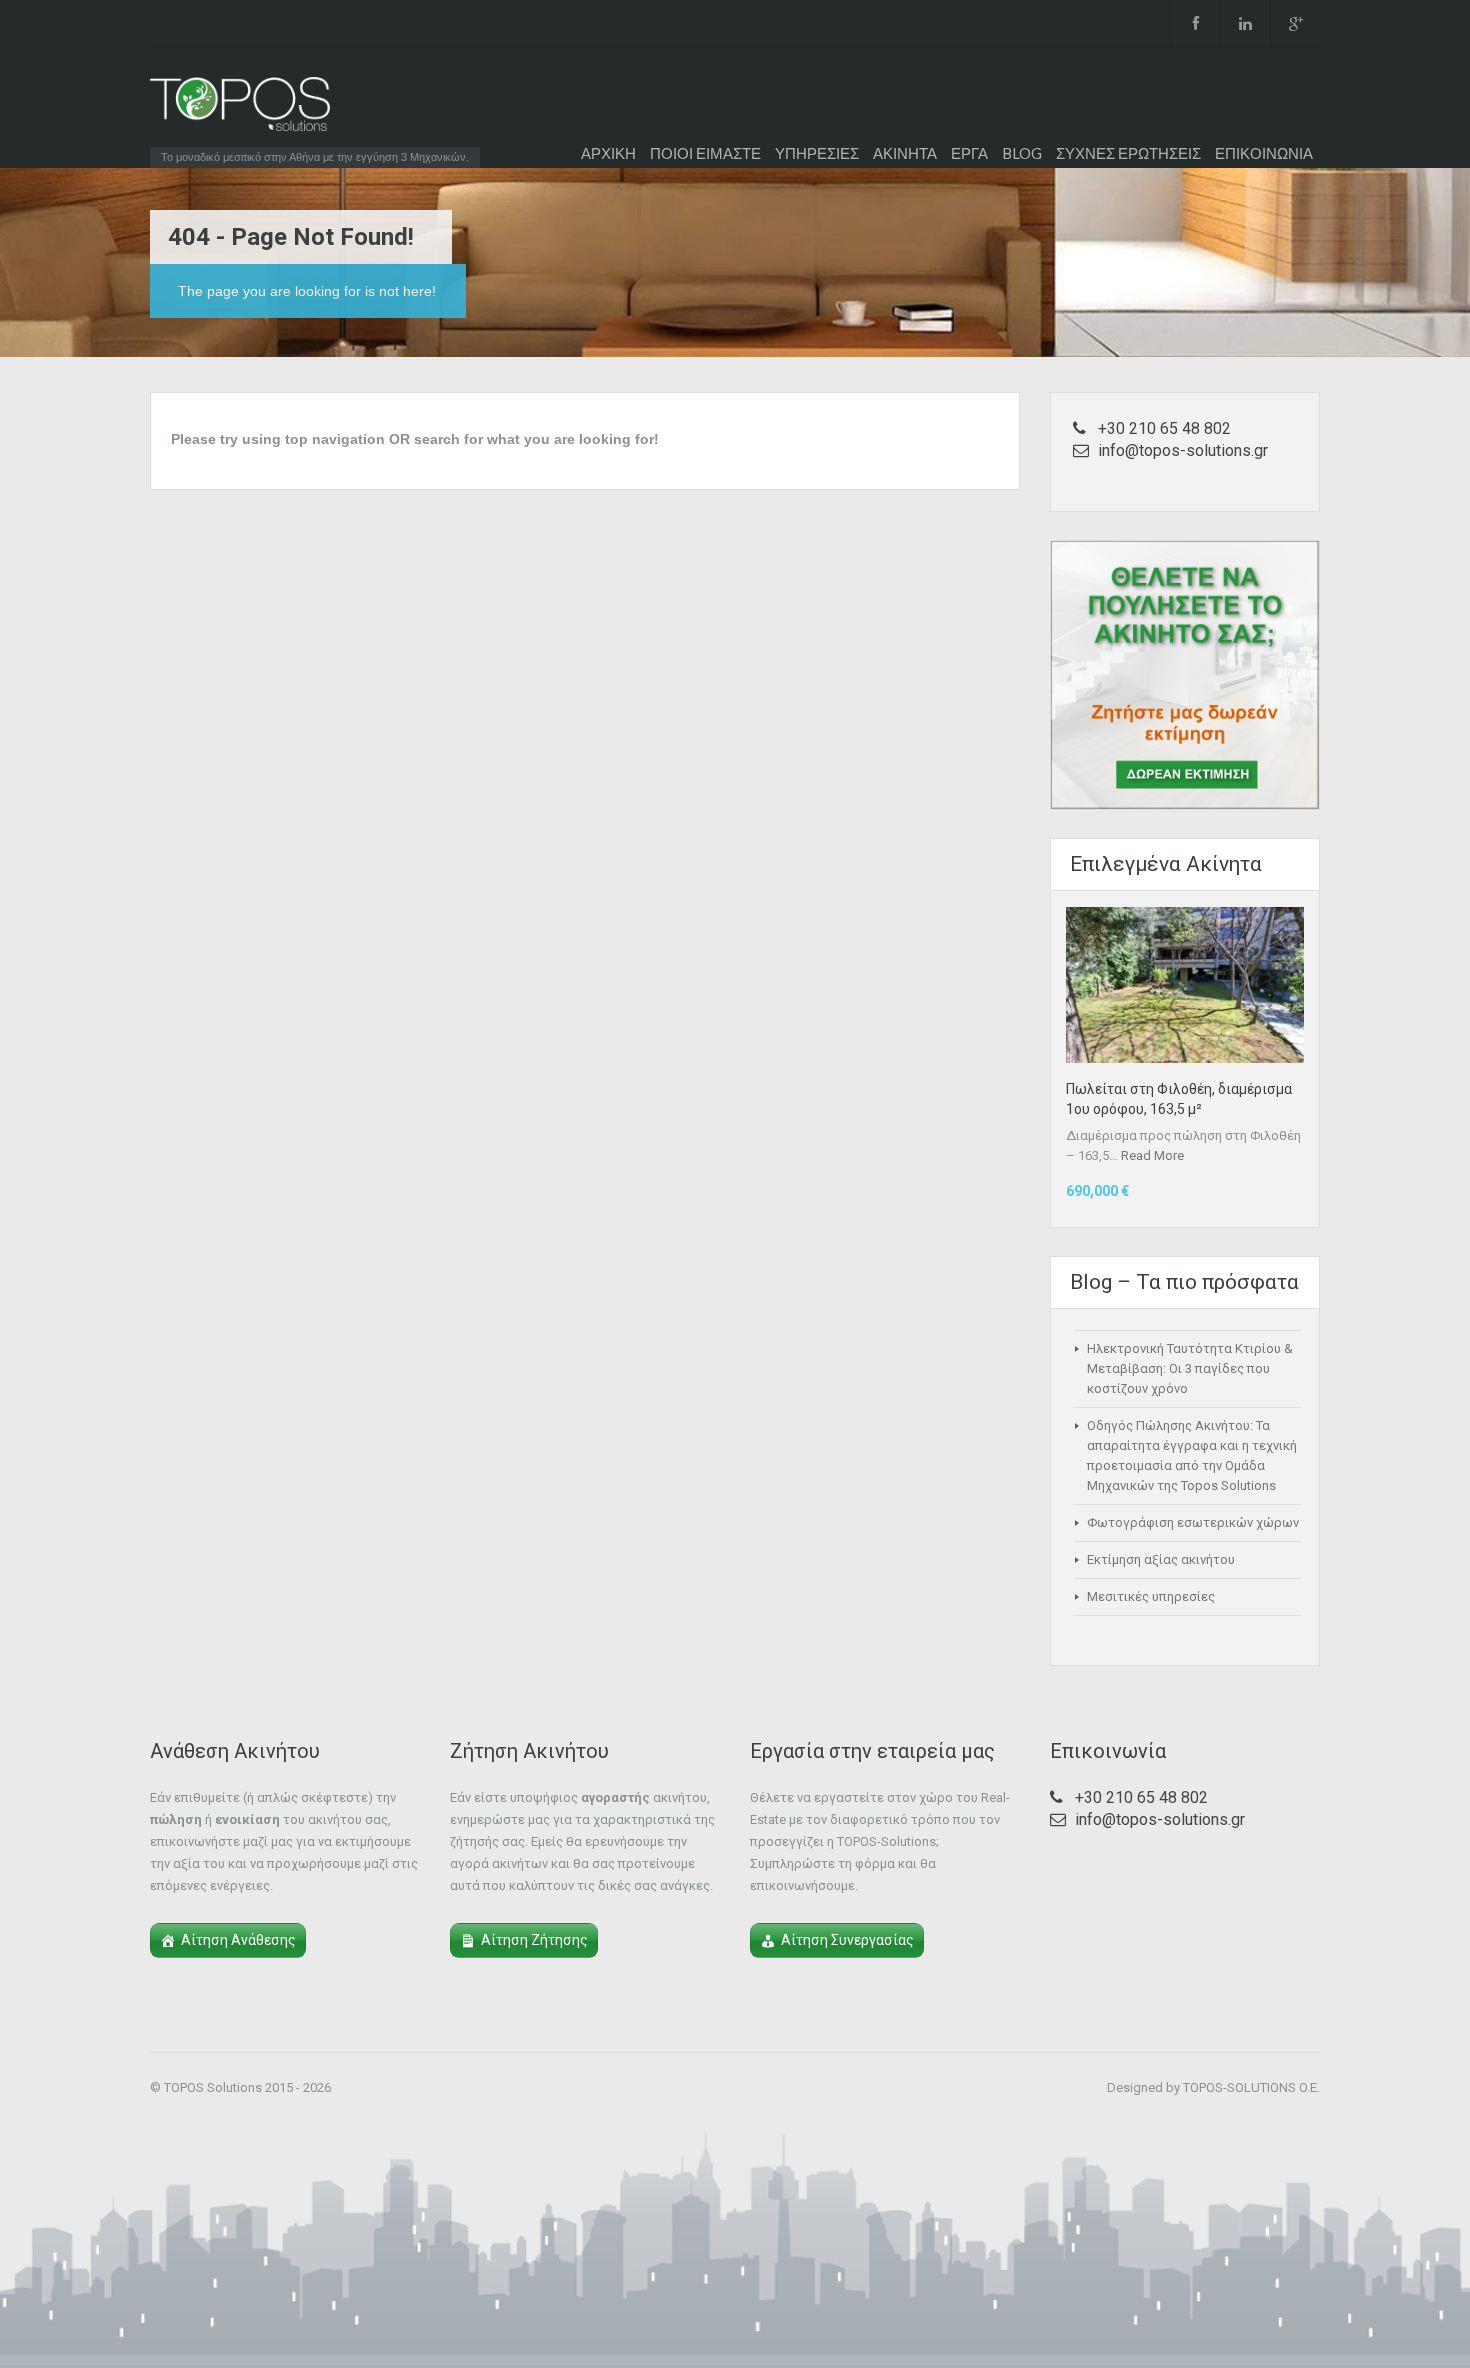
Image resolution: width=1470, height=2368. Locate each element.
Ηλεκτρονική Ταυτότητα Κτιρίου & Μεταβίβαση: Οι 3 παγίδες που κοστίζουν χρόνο (1190, 1368)
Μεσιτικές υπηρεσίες (1151, 1596)
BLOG (1022, 153)
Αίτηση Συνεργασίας (847, 1940)
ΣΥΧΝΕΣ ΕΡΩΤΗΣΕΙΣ (1128, 153)
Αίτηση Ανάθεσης (238, 1940)
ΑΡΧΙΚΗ (608, 153)
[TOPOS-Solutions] (240, 109)
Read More (1152, 1155)
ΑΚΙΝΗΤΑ (905, 153)
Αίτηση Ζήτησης (534, 1940)
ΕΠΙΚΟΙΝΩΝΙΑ (1264, 153)
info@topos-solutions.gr (1183, 450)
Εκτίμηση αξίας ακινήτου (1161, 1559)
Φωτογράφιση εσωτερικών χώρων (1193, 1522)
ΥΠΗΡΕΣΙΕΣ (817, 153)
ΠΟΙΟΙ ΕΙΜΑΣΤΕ (705, 153)
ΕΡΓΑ (969, 153)
